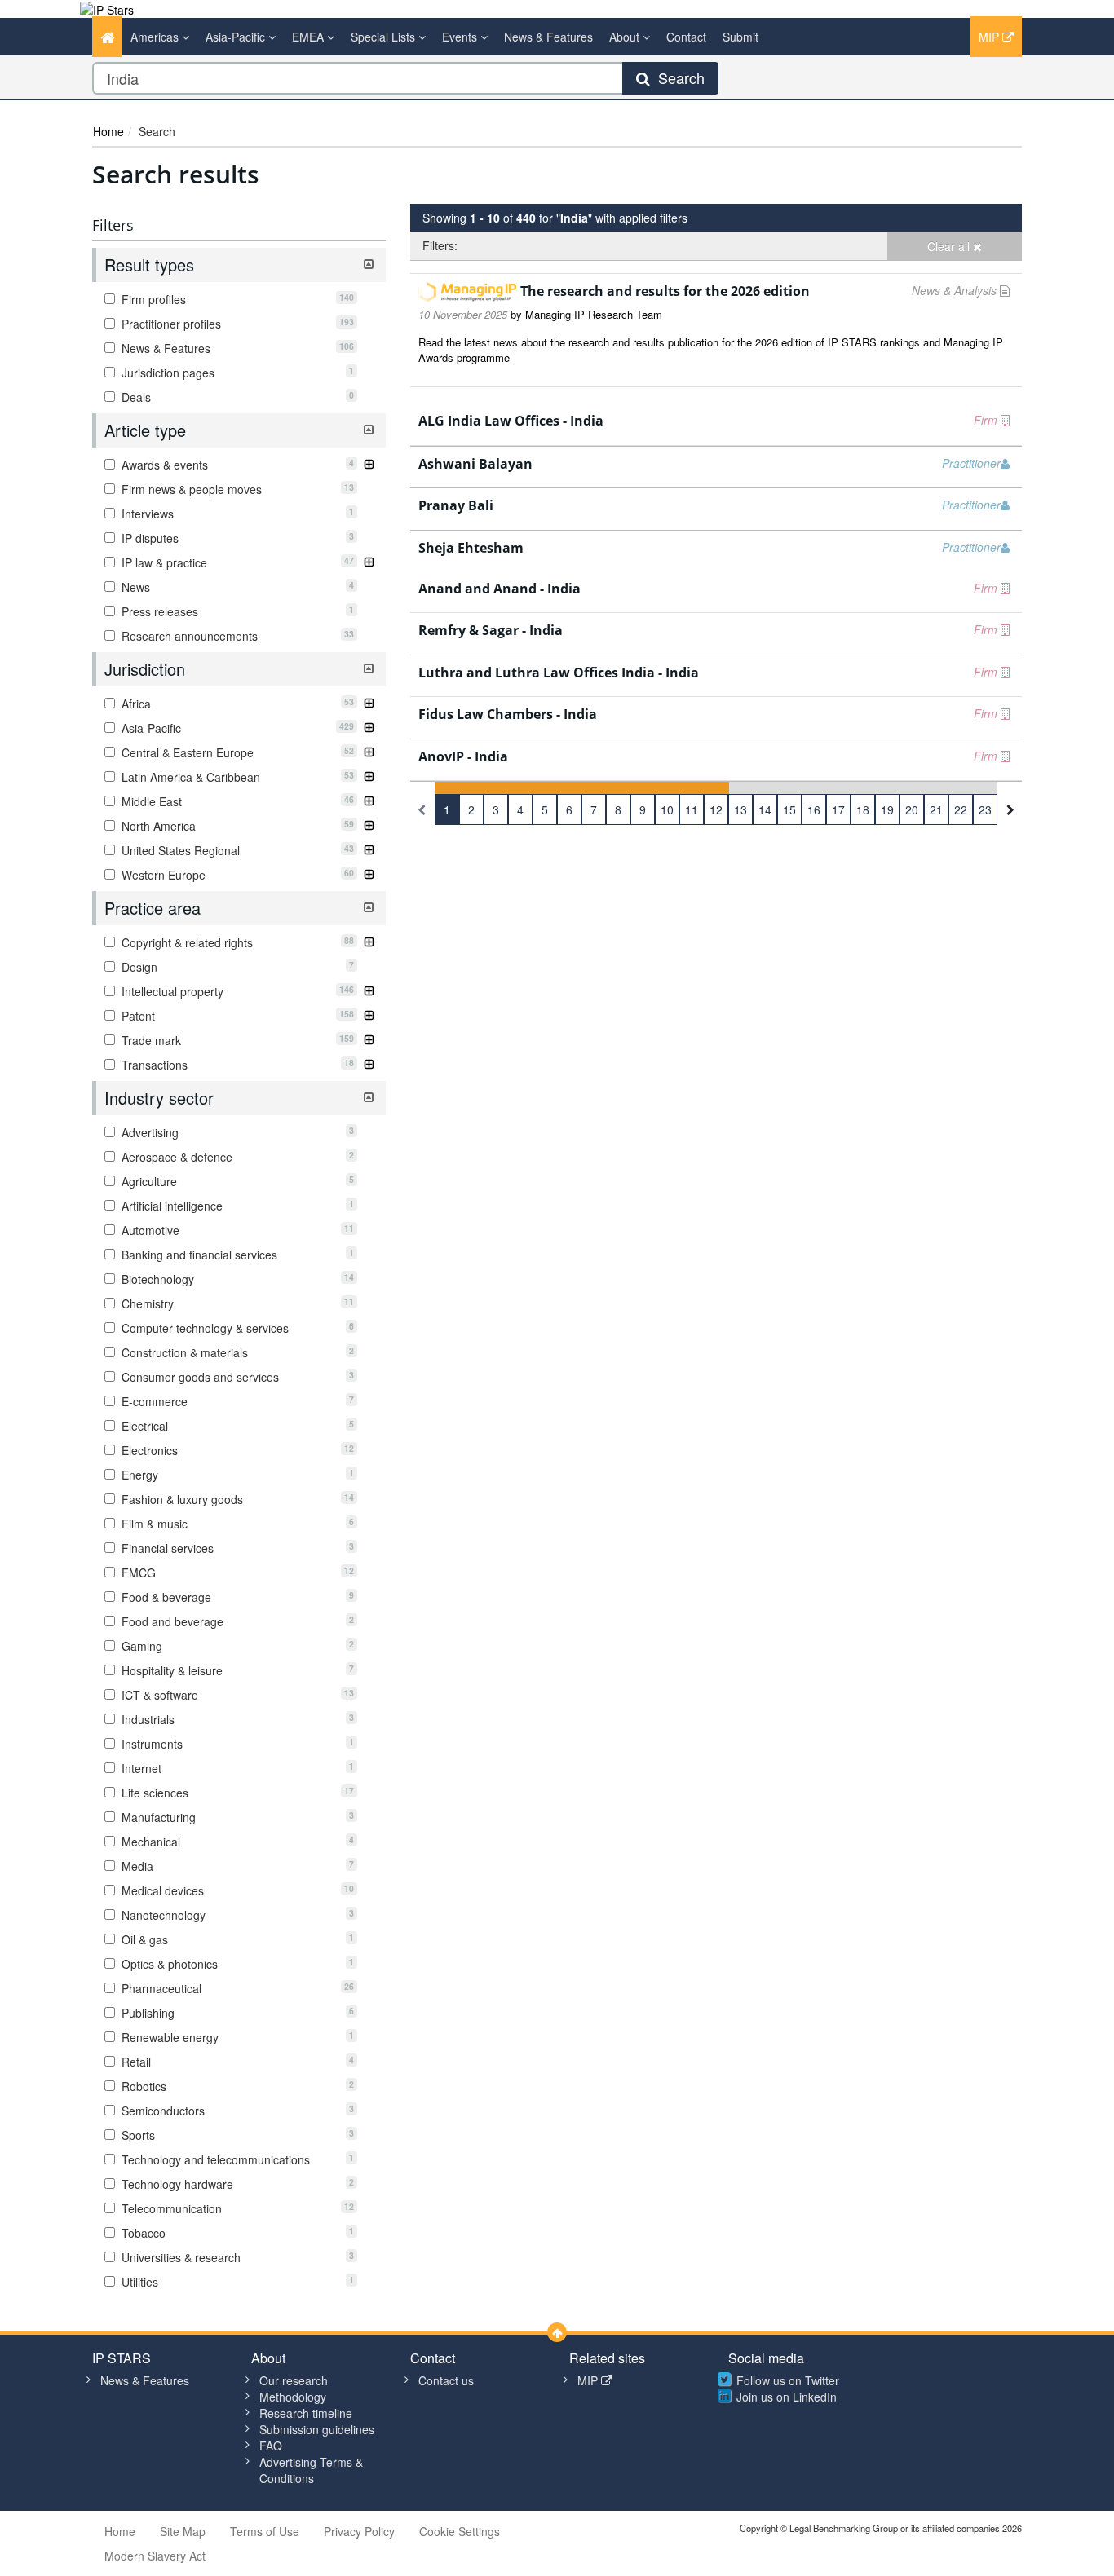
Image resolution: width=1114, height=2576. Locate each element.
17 (838, 809)
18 (863, 809)
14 (765, 809)
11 (692, 809)
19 (887, 809)
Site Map (183, 2531)
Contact (686, 37)
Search (677, 77)
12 (716, 809)
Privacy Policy (359, 2531)
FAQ (271, 2446)
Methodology (293, 2397)
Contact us (446, 2380)
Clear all (950, 246)
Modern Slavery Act (155, 2556)
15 (789, 809)
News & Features (548, 37)
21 (936, 809)
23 (985, 809)
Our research (294, 2380)
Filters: (440, 245)
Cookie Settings (460, 2531)
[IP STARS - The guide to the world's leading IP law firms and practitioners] (107, 8)
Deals (236, 397)
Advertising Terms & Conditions (311, 2470)
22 (961, 809)
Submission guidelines (317, 2429)
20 (912, 809)
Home (108, 131)
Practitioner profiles (236, 324)
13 (740, 809)
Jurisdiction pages (236, 373)
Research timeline (306, 2413)
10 (667, 809)
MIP (990, 37)
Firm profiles (236, 299)
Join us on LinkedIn (787, 2397)
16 (814, 809)
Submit (740, 37)
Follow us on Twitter (788, 2380)
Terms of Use (265, 2531)
